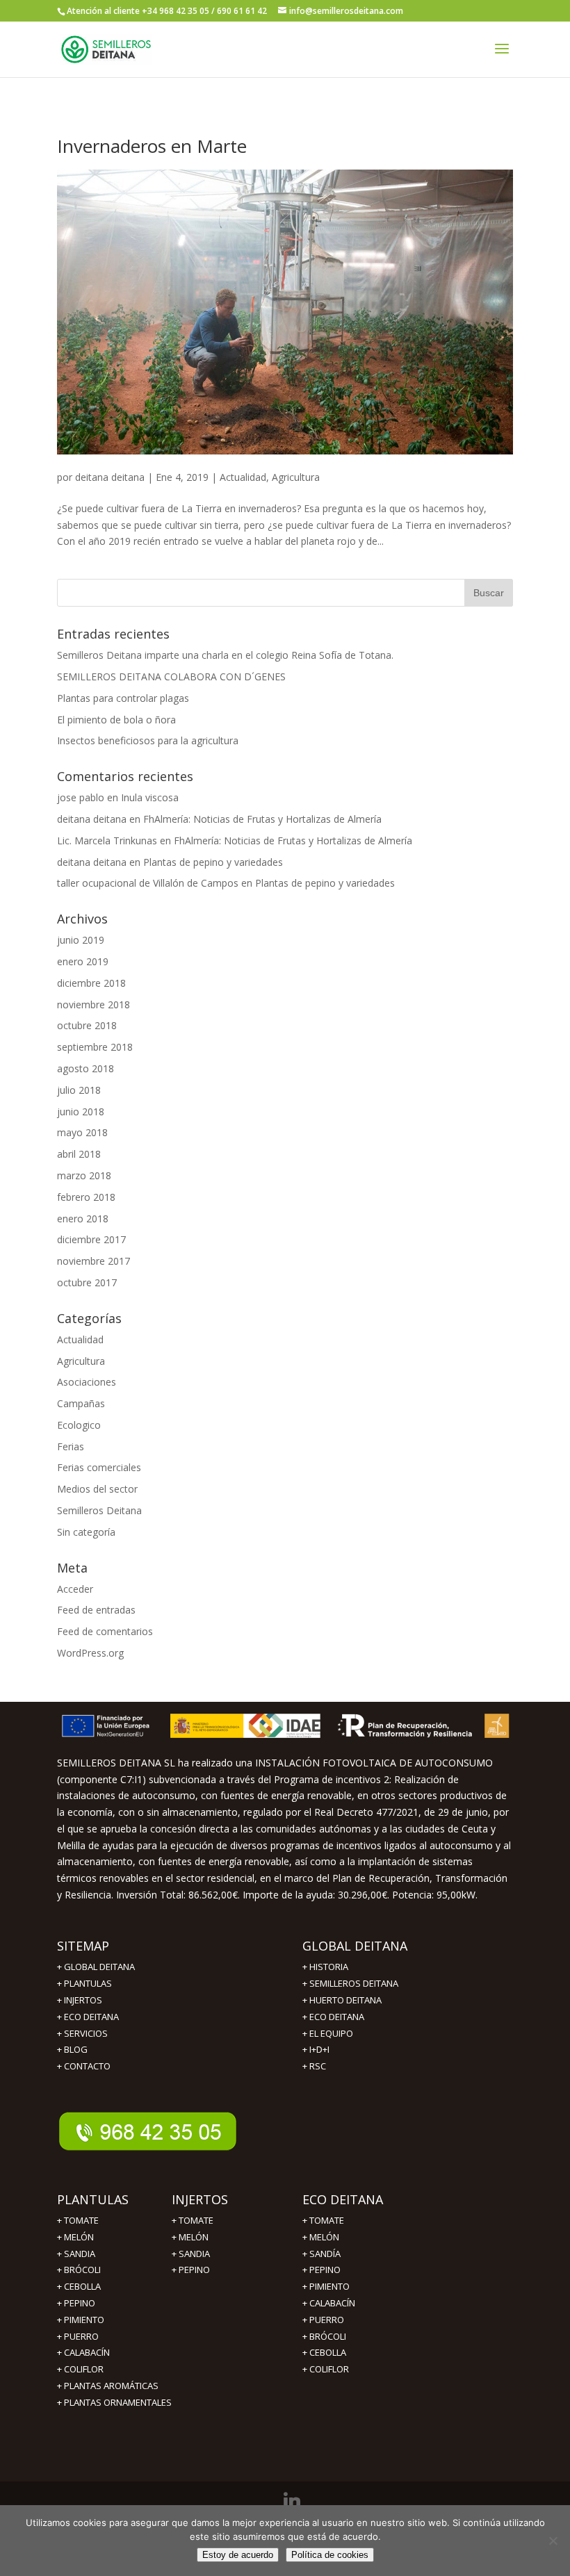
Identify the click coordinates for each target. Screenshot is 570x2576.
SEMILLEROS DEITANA (354, 1983)
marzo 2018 (84, 1175)
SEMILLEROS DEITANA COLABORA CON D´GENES (171, 676)
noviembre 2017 (93, 1261)
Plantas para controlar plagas (123, 698)
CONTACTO (87, 2066)
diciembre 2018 (91, 983)
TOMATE (81, 2220)
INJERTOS (83, 2000)
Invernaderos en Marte (152, 146)
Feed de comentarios (105, 1631)
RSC (318, 2066)
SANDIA (80, 2254)
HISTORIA (329, 1967)
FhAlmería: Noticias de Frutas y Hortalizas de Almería (262, 819)
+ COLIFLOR (80, 2369)
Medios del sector (97, 1489)
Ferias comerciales (99, 1467)
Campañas (81, 1403)
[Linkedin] (292, 2501)
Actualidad (243, 477)
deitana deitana (110, 477)
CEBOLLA (82, 2286)
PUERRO (327, 2320)
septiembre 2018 (95, 1047)
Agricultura (296, 477)
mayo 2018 (82, 1132)
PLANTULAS (88, 1983)
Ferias (71, 1446)
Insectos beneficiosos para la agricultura (148, 740)
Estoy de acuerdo (238, 2555)
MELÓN (79, 2237)
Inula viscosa (150, 797)
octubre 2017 (87, 1282)
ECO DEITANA (91, 2017)
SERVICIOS (86, 2033)
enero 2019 (83, 961)
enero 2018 (83, 1219)
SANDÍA (325, 2254)
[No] (553, 2541)
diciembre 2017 (91, 1239)
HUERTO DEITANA (345, 2000)
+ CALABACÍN (83, 2352)
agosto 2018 (85, 1068)
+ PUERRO (78, 2336)
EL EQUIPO (331, 2033)
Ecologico (79, 1425)
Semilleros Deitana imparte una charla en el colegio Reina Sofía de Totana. (225, 655)
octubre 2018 (87, 1025)
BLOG (76, 2049)
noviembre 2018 (93, 1004)
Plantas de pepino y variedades (213, 862)
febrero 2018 (86, 1197)
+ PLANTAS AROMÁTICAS (108, 2386)
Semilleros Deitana (99, 1510)
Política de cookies (330, 2555)
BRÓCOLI (82, 2270)
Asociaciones (87, 1382)
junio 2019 (81, 940)
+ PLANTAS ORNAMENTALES (114, 2402)
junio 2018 (81, 1111)
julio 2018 (79, 1090)
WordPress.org (90, 1653)
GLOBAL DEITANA (99, 1967)
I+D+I (319, 2049)
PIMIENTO (84, 2320)
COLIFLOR (329, 2369)
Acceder (75, 1589)
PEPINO (80, 2303)
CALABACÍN (332, 2303)
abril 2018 (79, 1154)
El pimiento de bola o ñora (116, 720)
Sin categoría (86, 1532)
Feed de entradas (96, 1610)
